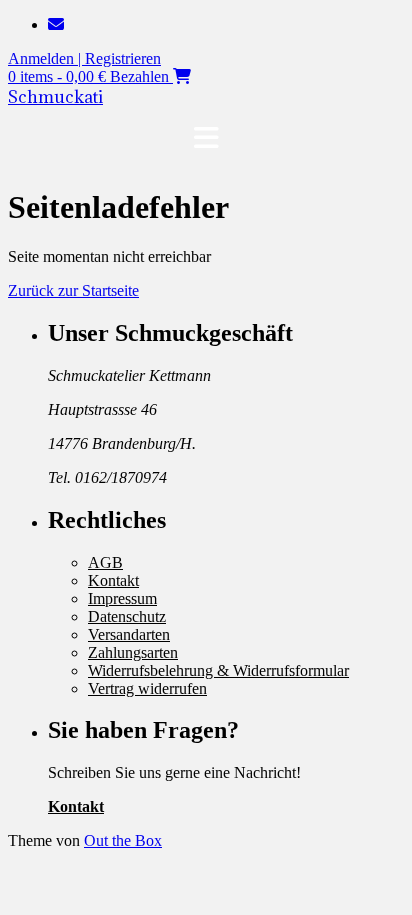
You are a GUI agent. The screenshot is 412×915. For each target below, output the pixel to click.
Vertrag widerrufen (147, 688)
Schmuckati (55, 97)
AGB (105, 562)
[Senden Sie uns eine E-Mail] (56, 24)
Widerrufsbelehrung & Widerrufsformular (218, 670)
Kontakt (113, 580)
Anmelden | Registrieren (84, 58)
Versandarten (129, 634)
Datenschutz (127, 616)
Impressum (122, 598)
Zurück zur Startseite (73, 290)
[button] (206, 138)
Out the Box (123, 840)
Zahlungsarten (133, 652)
